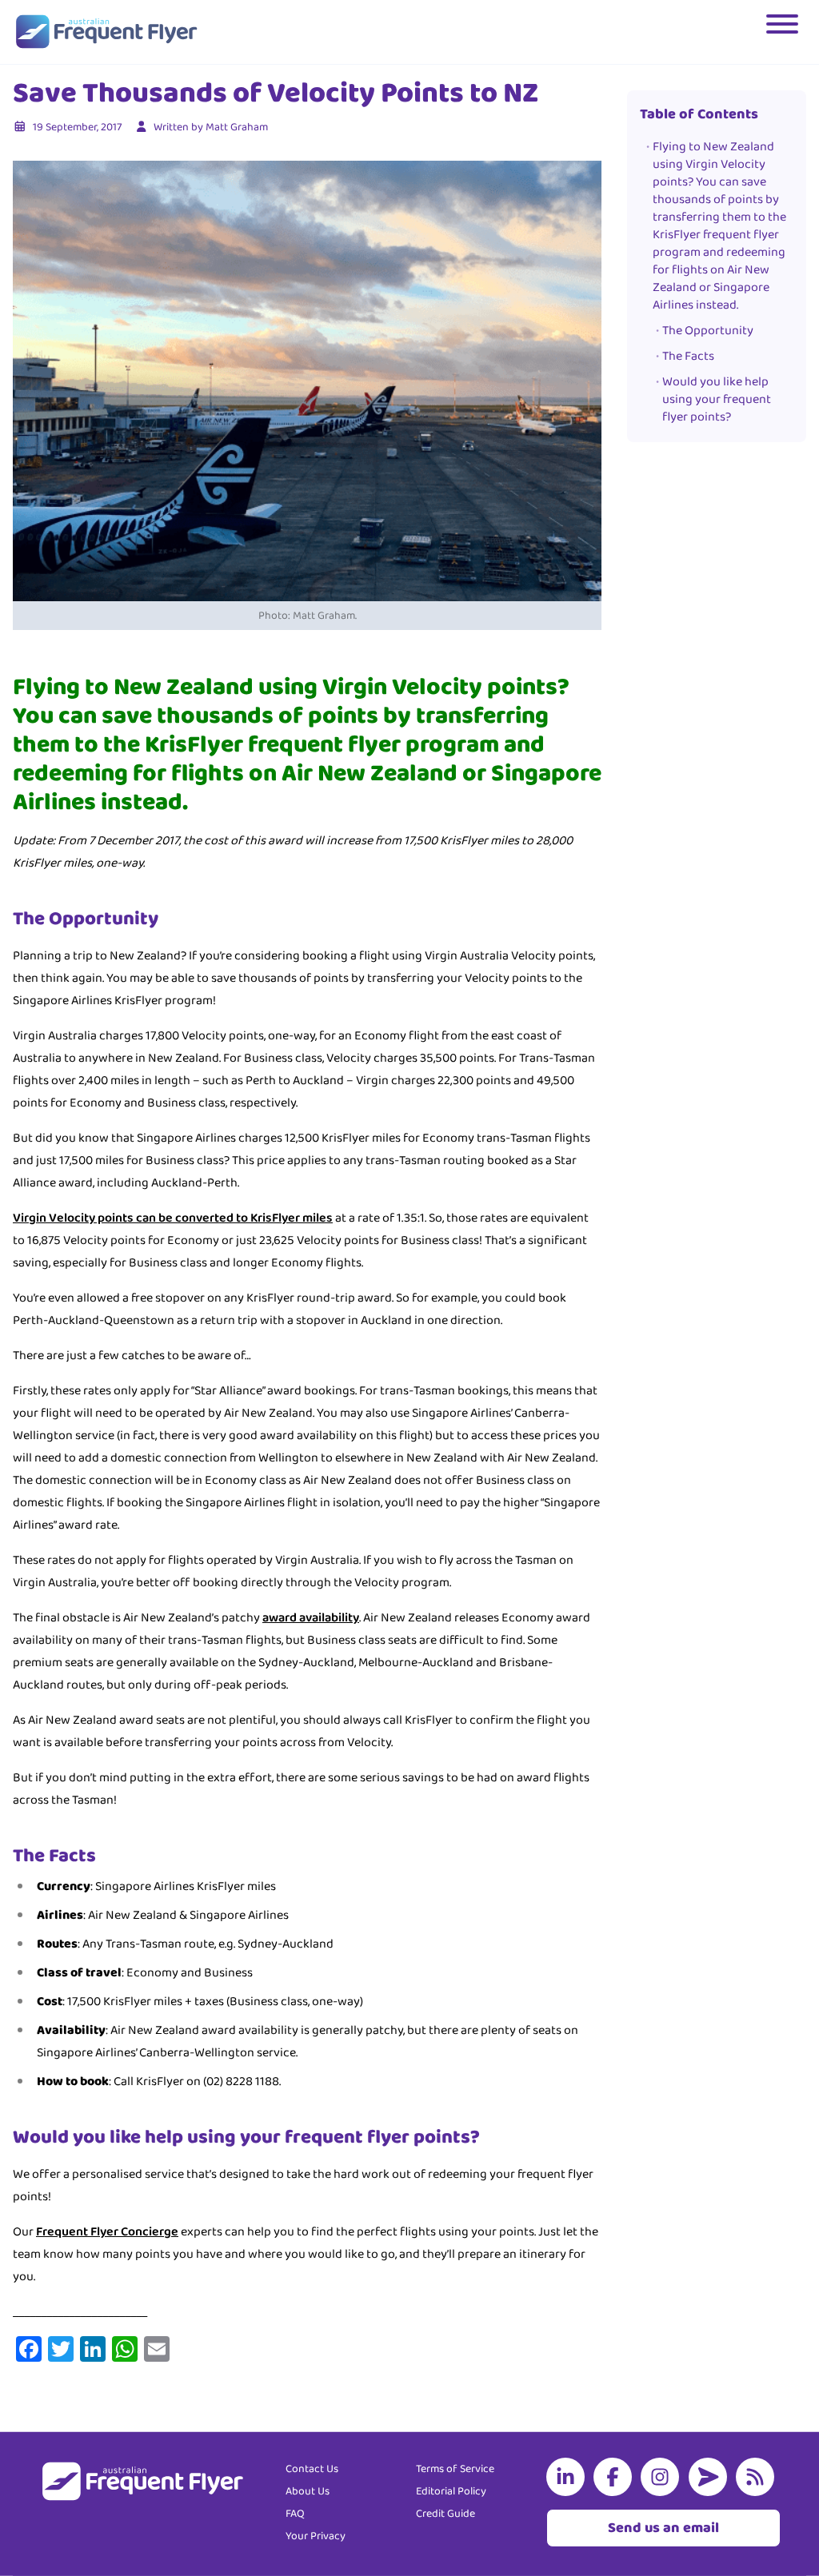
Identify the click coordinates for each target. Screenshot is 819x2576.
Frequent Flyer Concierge (107, 2232)
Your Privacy (316, 2536)
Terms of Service (455, 2469)
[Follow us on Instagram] (663, 2477)
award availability (311, 1618)
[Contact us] (711, 2477)
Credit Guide (445, 2514)
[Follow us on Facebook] (616, 2477)
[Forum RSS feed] (758, 2477)
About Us (308, 2491)
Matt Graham (237, 127)
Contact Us (312, 2469)
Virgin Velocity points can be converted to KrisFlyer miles (173, 1218)
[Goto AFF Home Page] (106, 32)
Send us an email (663, 2528)
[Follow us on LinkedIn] (569, 2477)
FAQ (295, 2514)
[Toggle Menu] (784, 32)
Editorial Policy (451, 2491)
